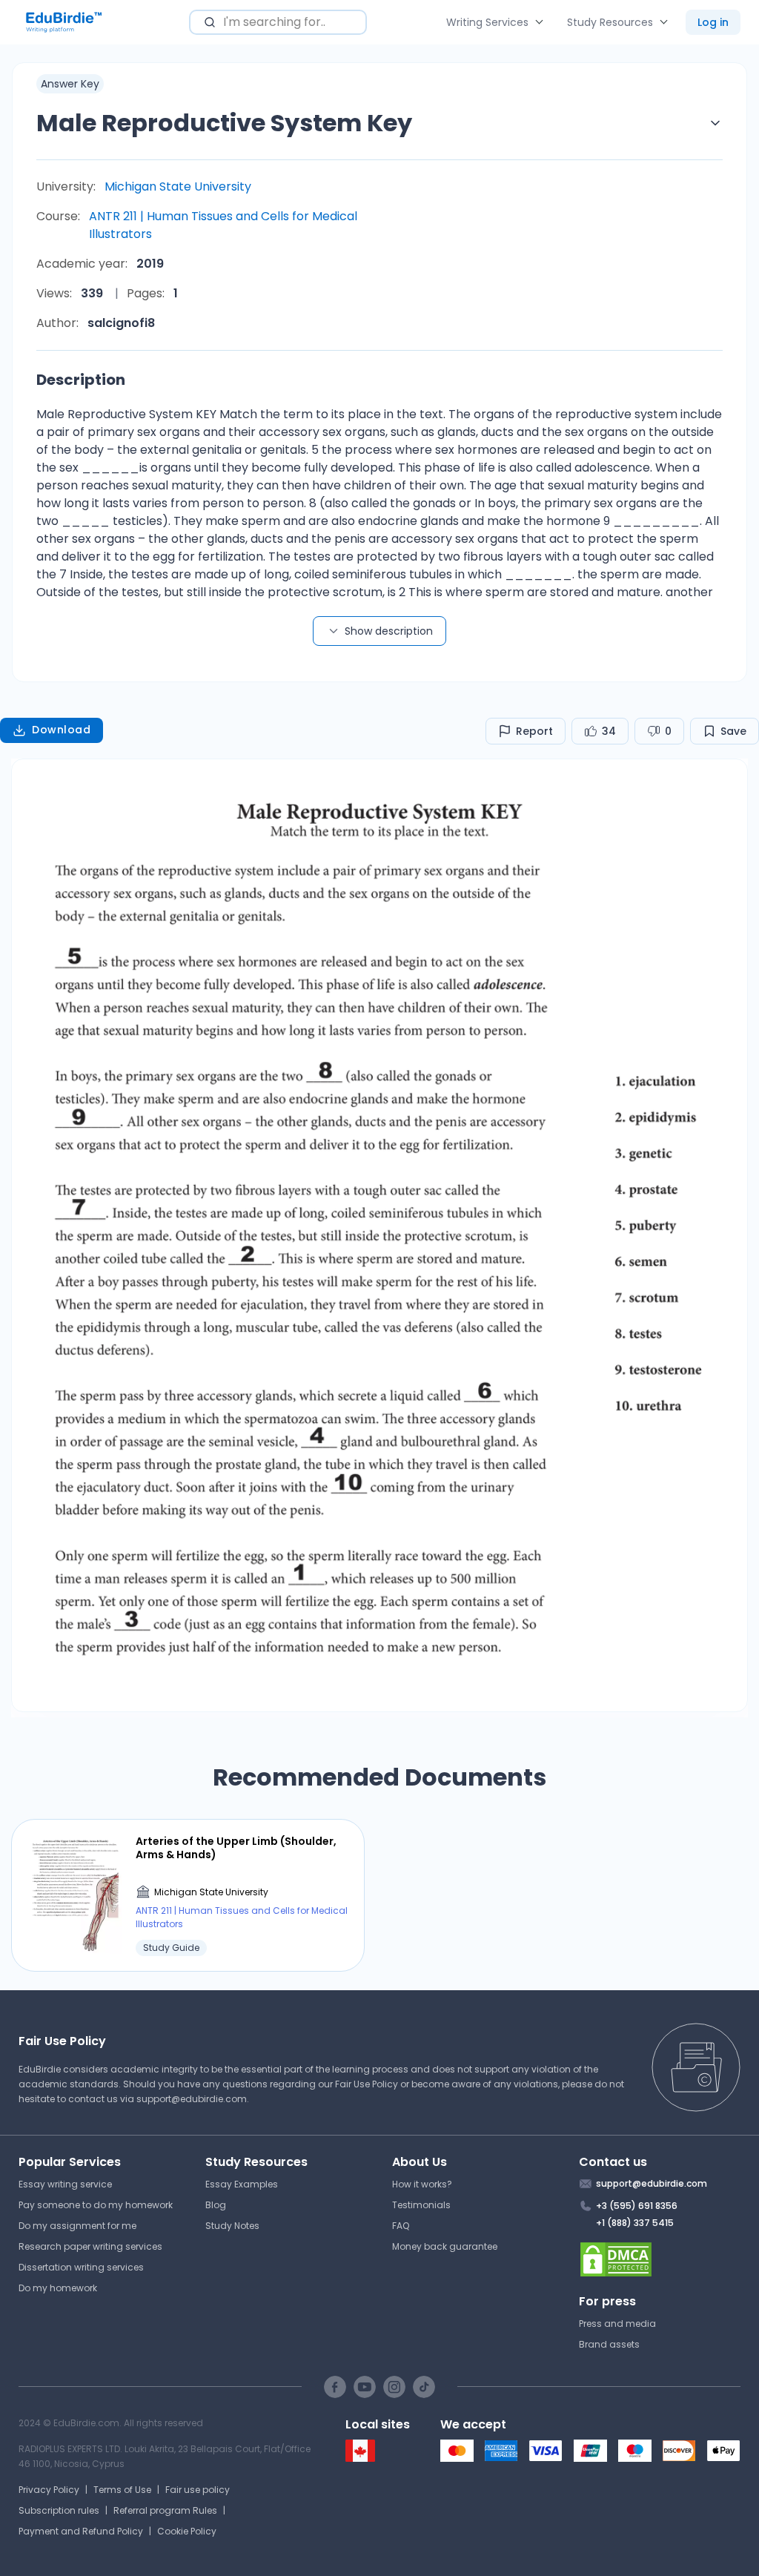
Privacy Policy (49, 2490)
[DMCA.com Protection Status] (660, 2259)
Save (733, 731)
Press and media (617, 2324)
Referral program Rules (165, 2510)
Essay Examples (242, 2184)
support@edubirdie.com (192, 2099)
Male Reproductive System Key (224, 123)
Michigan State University (178, 186)
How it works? (422, 2184)
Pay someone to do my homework (96, 2205)
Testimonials (421, 2205)
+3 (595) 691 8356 (637, 2206)
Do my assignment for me (77, 2226)
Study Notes (232, 2226)
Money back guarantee (445, 2246)
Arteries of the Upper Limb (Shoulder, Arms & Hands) (236, 1848)
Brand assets (609, 2344)
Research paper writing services (90, 2246)
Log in (713, 22)
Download (61, 730)
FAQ (401, 2226)
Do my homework (58, 2288)
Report (534, 731)
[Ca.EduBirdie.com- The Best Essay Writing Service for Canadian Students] (360, 2458)
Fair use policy (198, 2490)
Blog (216, 2205)
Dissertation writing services (81, 2267)
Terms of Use (122, 2490)
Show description (389, 631)
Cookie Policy (187, 2531)
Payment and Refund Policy (81, 2531)
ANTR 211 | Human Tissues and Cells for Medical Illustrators (223, 225)
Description (81, 380)
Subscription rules (59, 2510)
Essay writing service (65, 2184)
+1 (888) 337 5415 (635, 2223)
